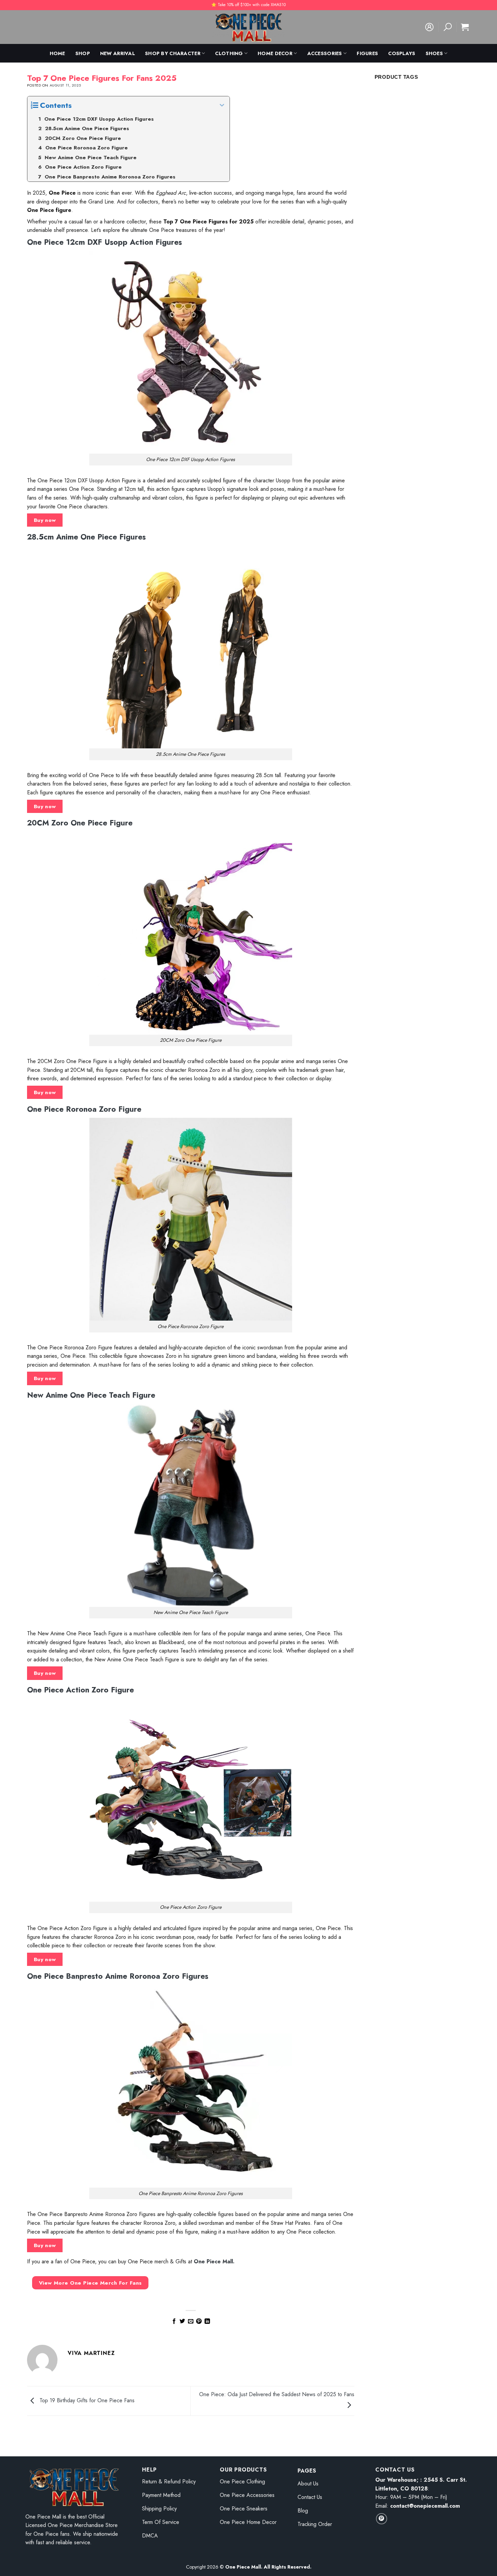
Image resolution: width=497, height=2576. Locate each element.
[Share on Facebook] (174, 2321)
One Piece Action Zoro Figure (80, 1690)
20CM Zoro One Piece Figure (80, 823)
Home (57, 53)
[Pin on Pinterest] (199, 2321)
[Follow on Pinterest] (382, 2519)
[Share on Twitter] (182, 2321)
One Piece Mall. (214, 2261)
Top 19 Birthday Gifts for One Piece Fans (86, 2400)
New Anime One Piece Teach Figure (91, 1395)
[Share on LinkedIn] (207, 2321)
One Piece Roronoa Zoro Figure (84, 1109)
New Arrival (117, 53)
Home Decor (275, 53)
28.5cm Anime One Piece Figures (86, 537)
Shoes (434, 53)
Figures (367, 53)
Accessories (325, 53)
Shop (83, 53)
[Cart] (465, 27)
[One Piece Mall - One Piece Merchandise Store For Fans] (249, 27)
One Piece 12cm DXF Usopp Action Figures (104, 242)
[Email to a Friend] (191, 2321)
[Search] (448, 27)
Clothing (229, 53)
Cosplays (402, 53)
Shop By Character (173, 53)
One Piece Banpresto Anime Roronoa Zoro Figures (118, 1976)
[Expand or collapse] (222, 105)
